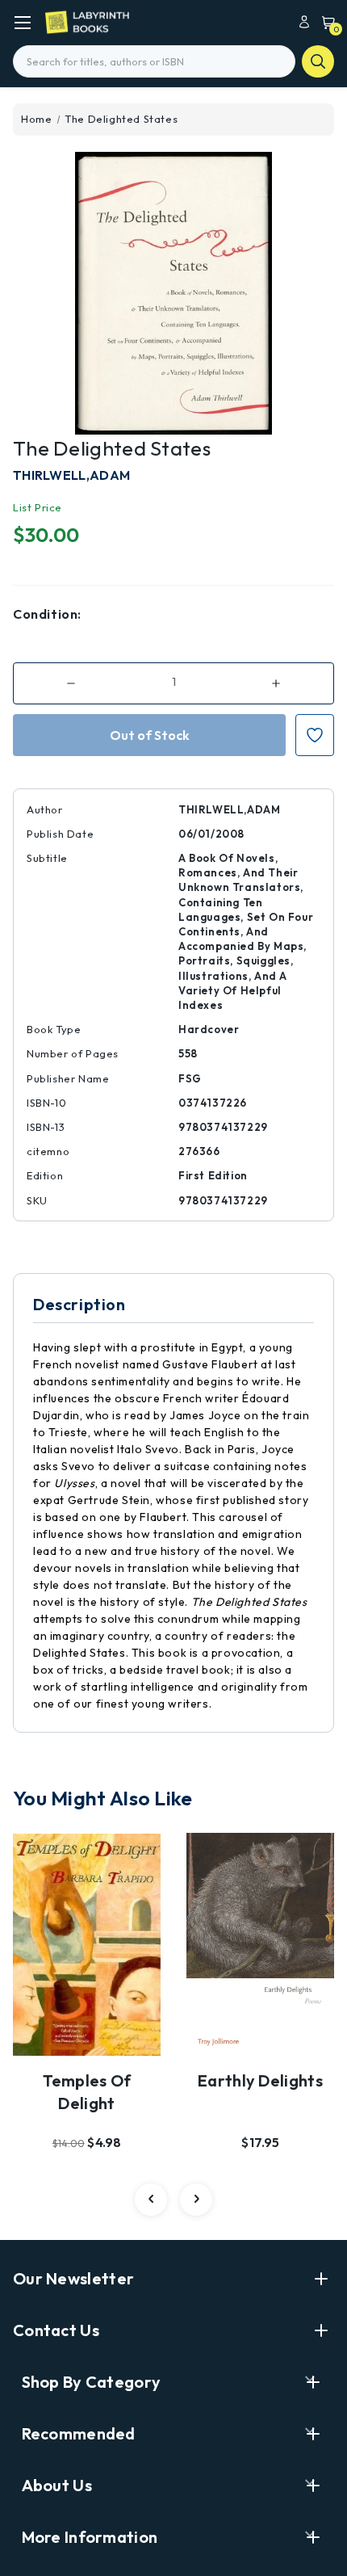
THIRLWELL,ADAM (71, 475)
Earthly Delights (260, 2080)
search (318, 61)
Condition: (47, 614)
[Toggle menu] (22, 22)
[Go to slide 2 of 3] (196, 2200)
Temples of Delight (87, 2092)
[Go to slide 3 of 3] (151, 2200)
